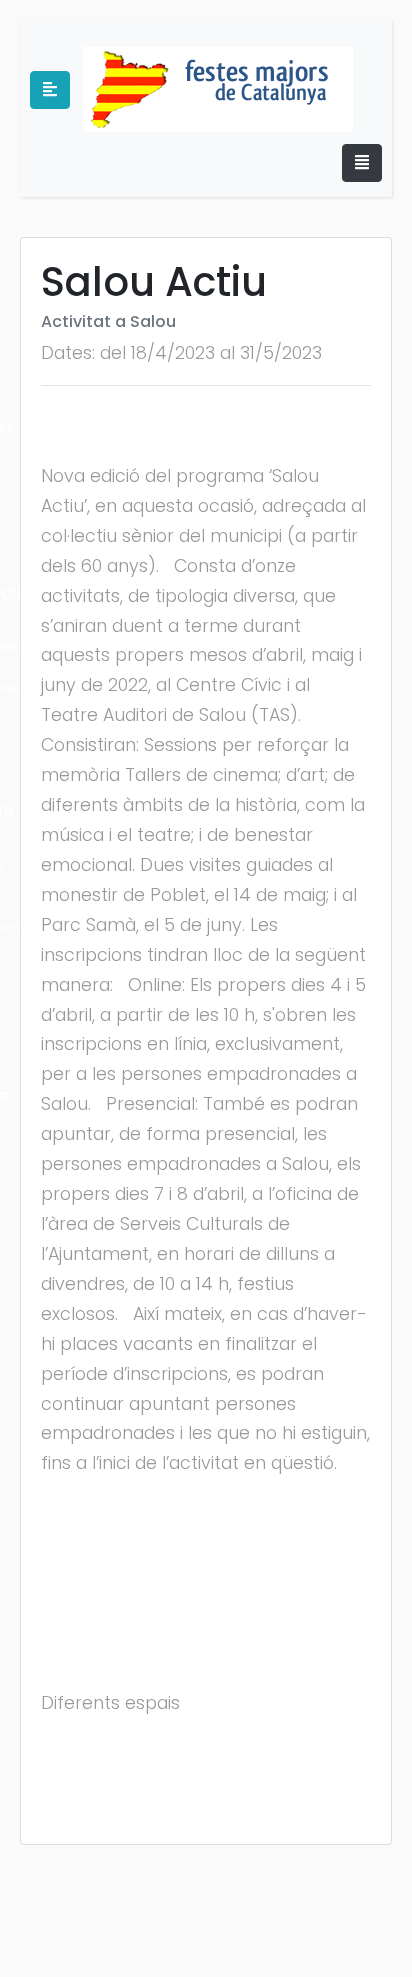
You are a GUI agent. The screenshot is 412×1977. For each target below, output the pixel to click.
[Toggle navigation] (362, 163)
